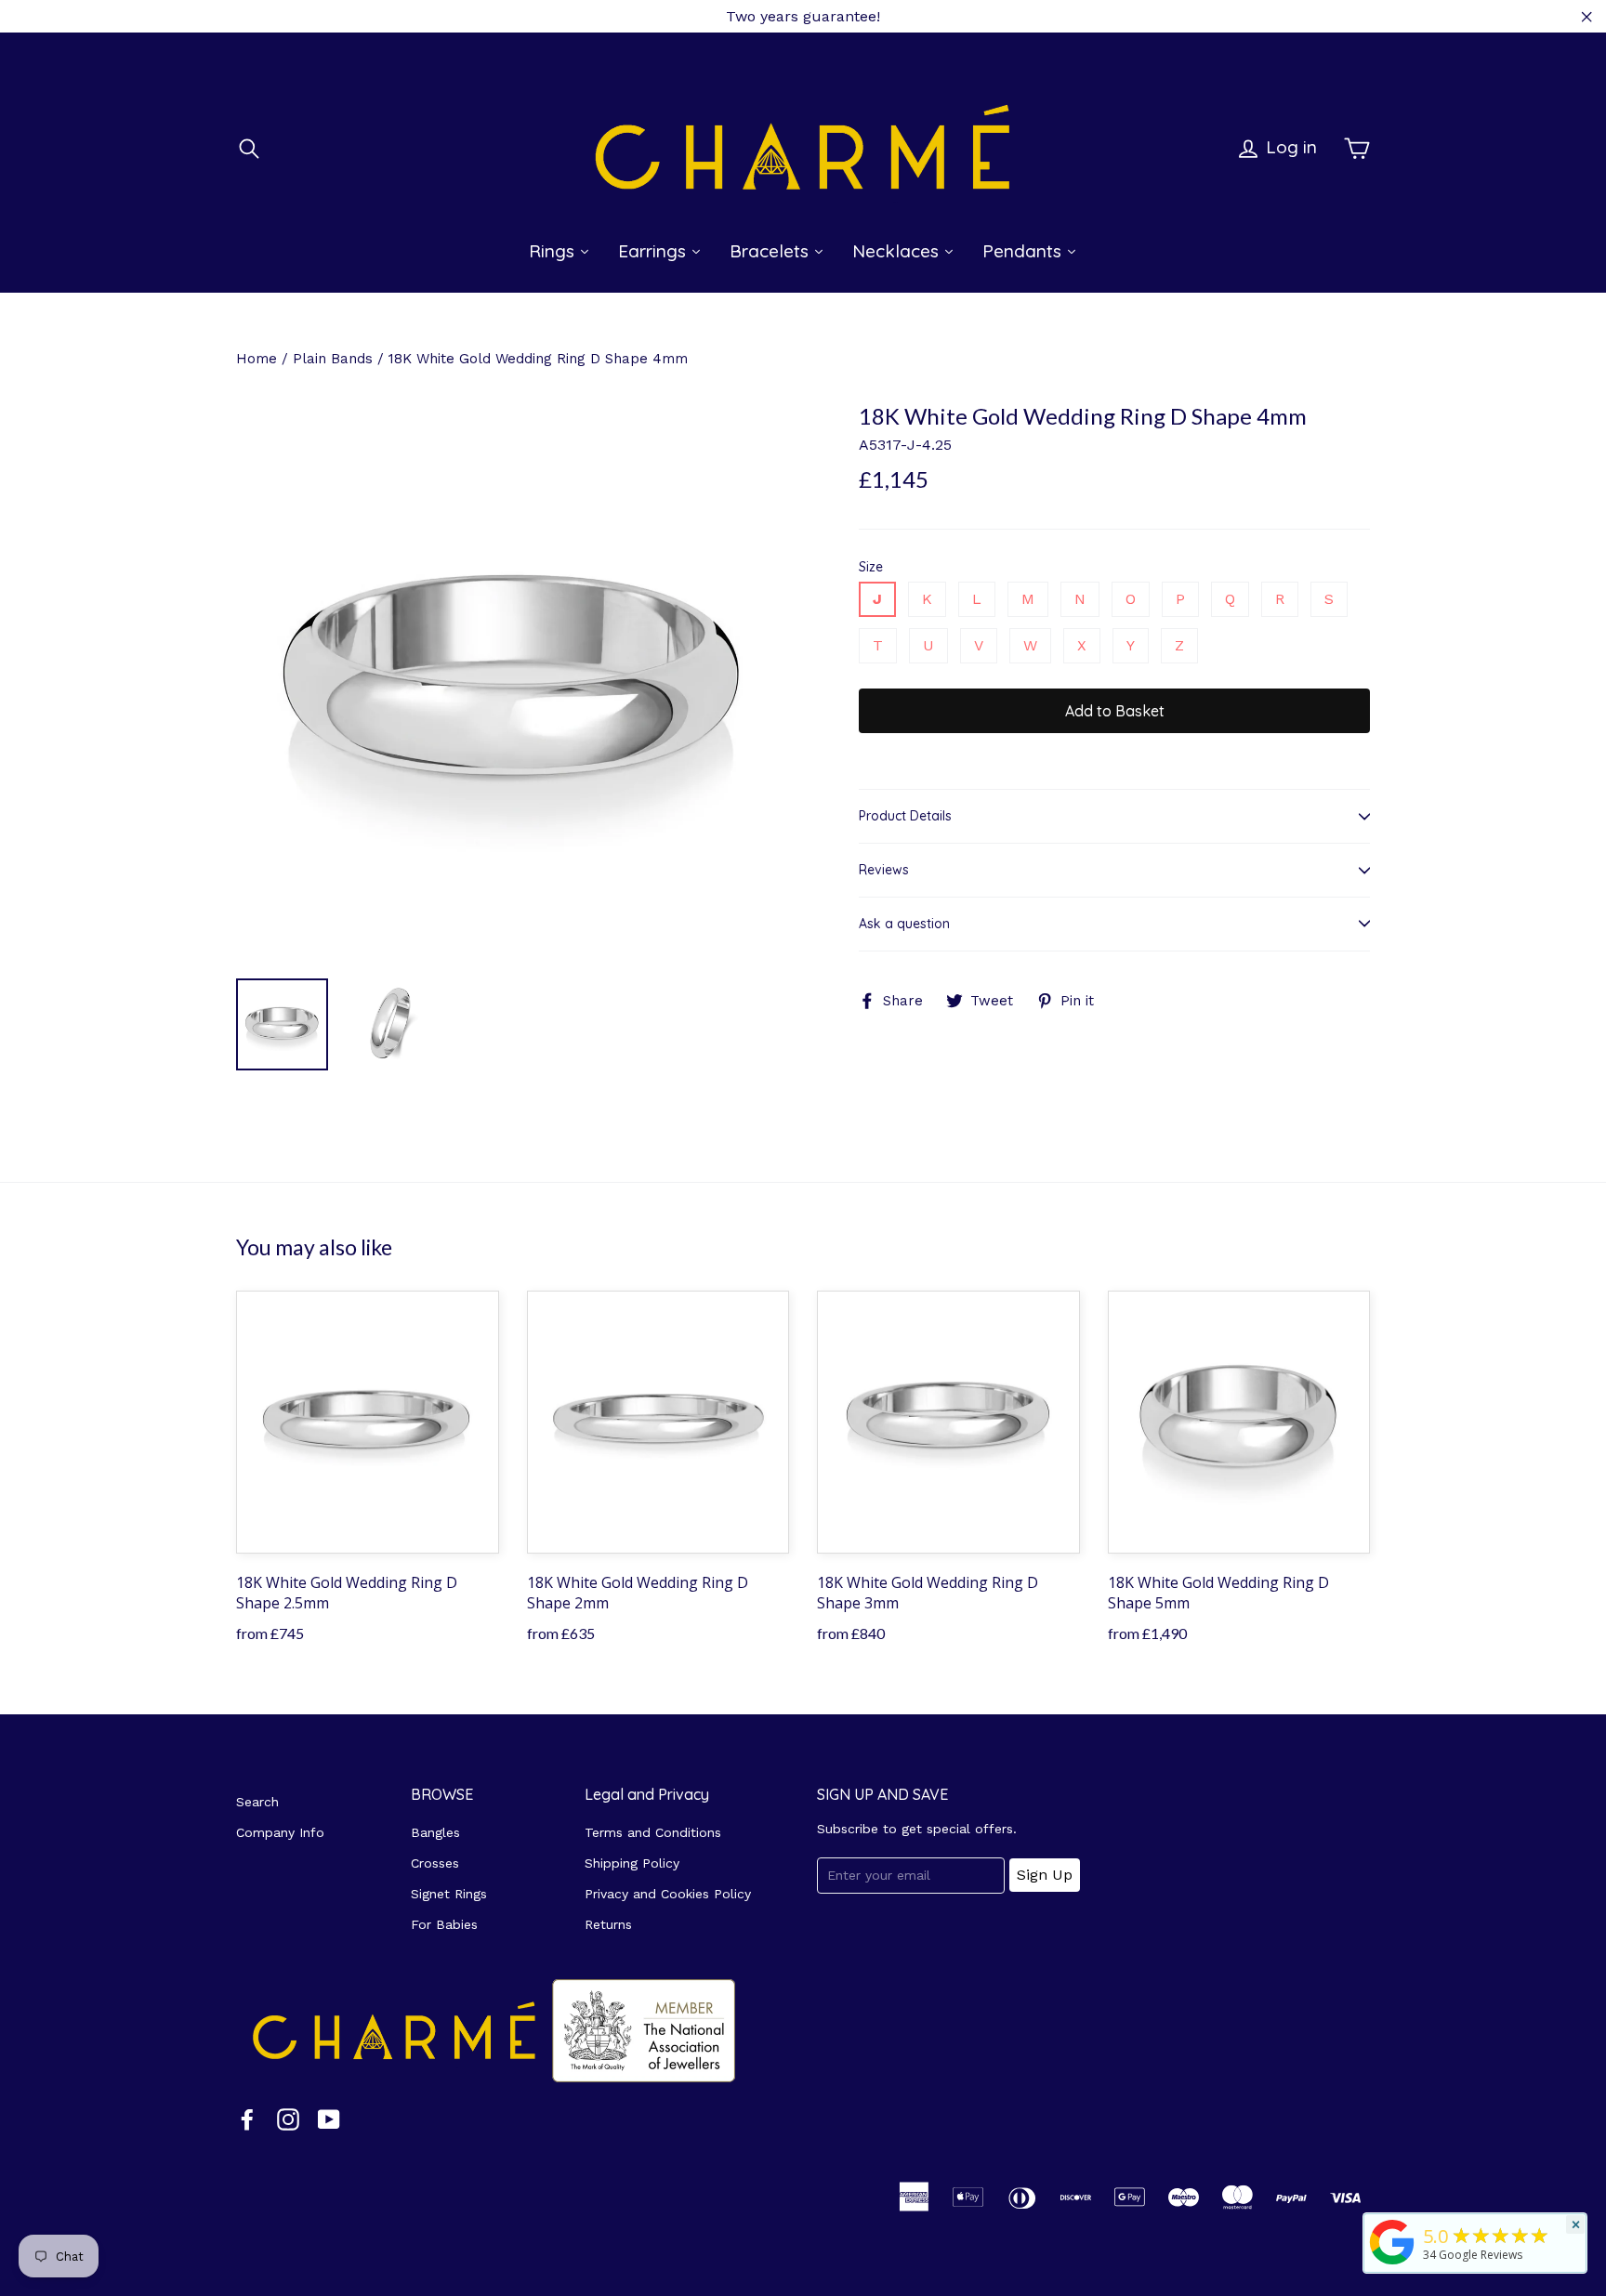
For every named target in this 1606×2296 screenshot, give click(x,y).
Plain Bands (333, 359)
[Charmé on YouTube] (329, 2119)
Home (257, 359)
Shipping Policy (632, 1863)
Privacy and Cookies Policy (668, 1894)
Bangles (435, 1832)
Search (257, 1802)
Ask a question (904, 924)
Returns (608, 1924)
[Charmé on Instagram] (288, 2119)
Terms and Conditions (653, 1832)
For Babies (444, 1924)
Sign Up (1045, 1875)
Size (871, 567)
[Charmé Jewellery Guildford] (1392, 2264)
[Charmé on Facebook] (247, 2119)
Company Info (280, 1832)
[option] (513, 683)
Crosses (435, 1863)
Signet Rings (449, 1894)
